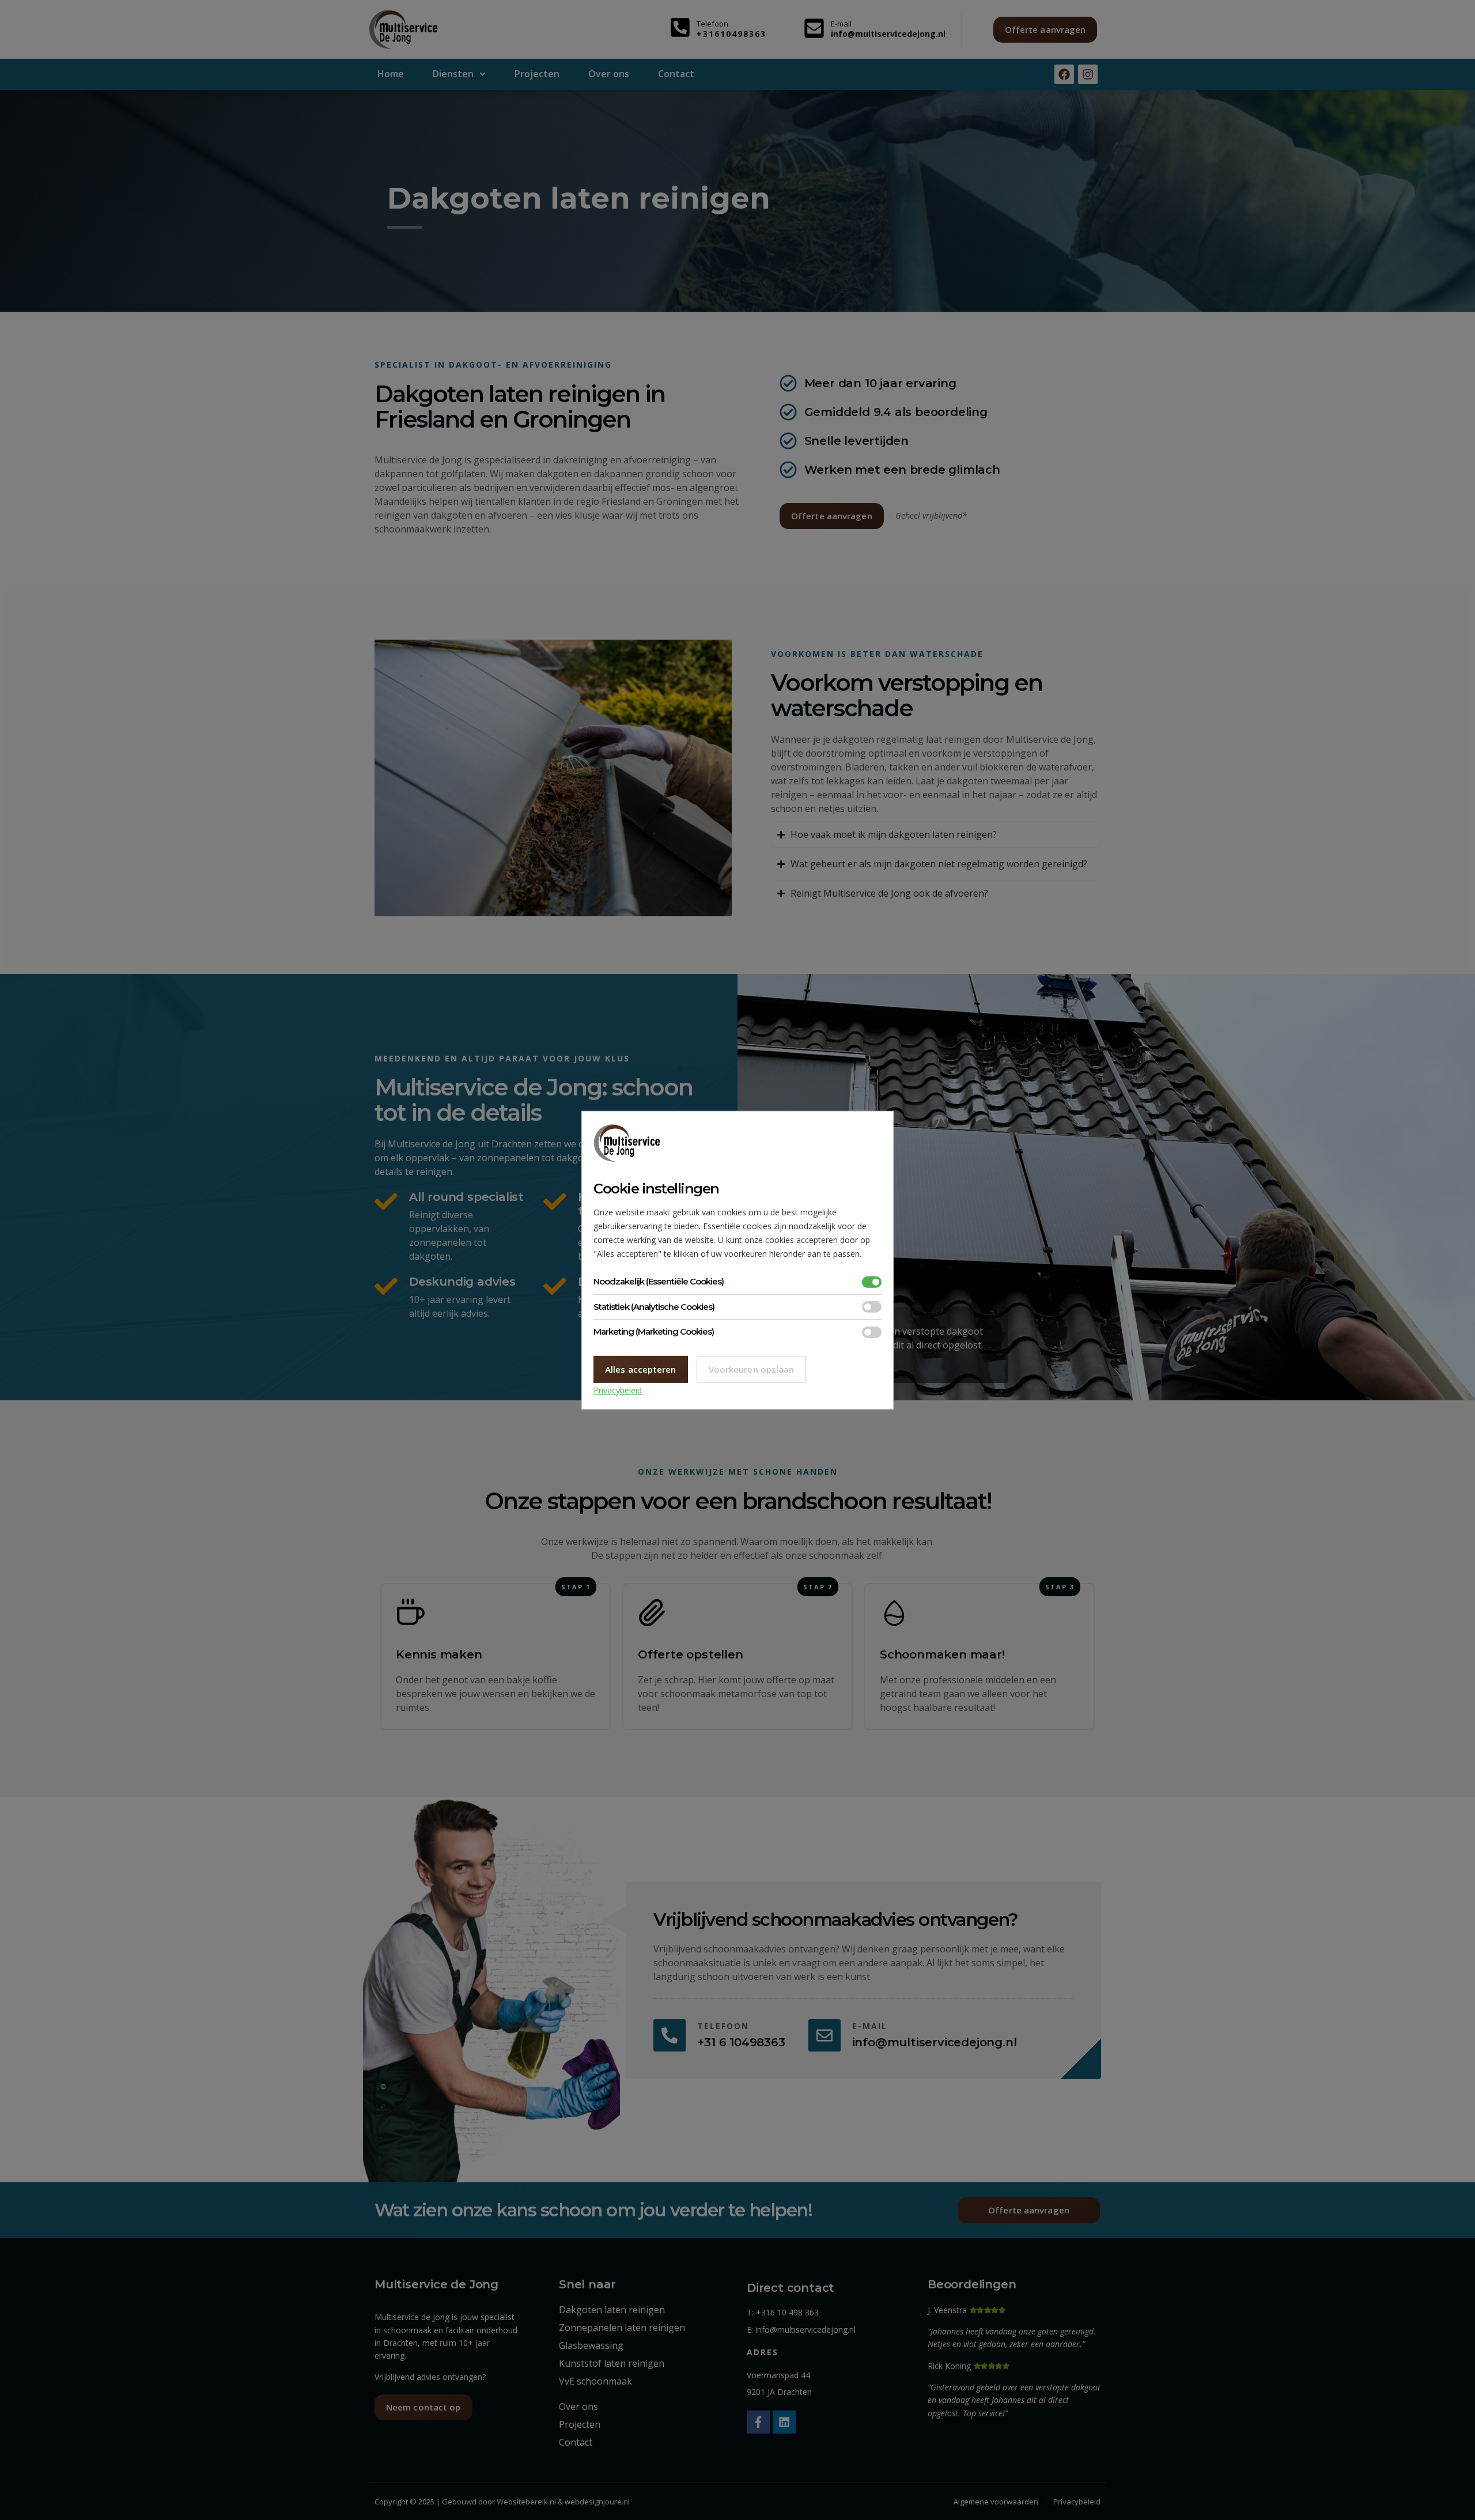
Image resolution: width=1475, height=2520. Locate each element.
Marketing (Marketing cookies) (654, 1331)
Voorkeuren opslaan (752, 1369)
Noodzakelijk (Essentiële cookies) (659, 1281)
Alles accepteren (641, 1369)
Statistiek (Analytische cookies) (654, 1307)
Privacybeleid (618, 1390)
